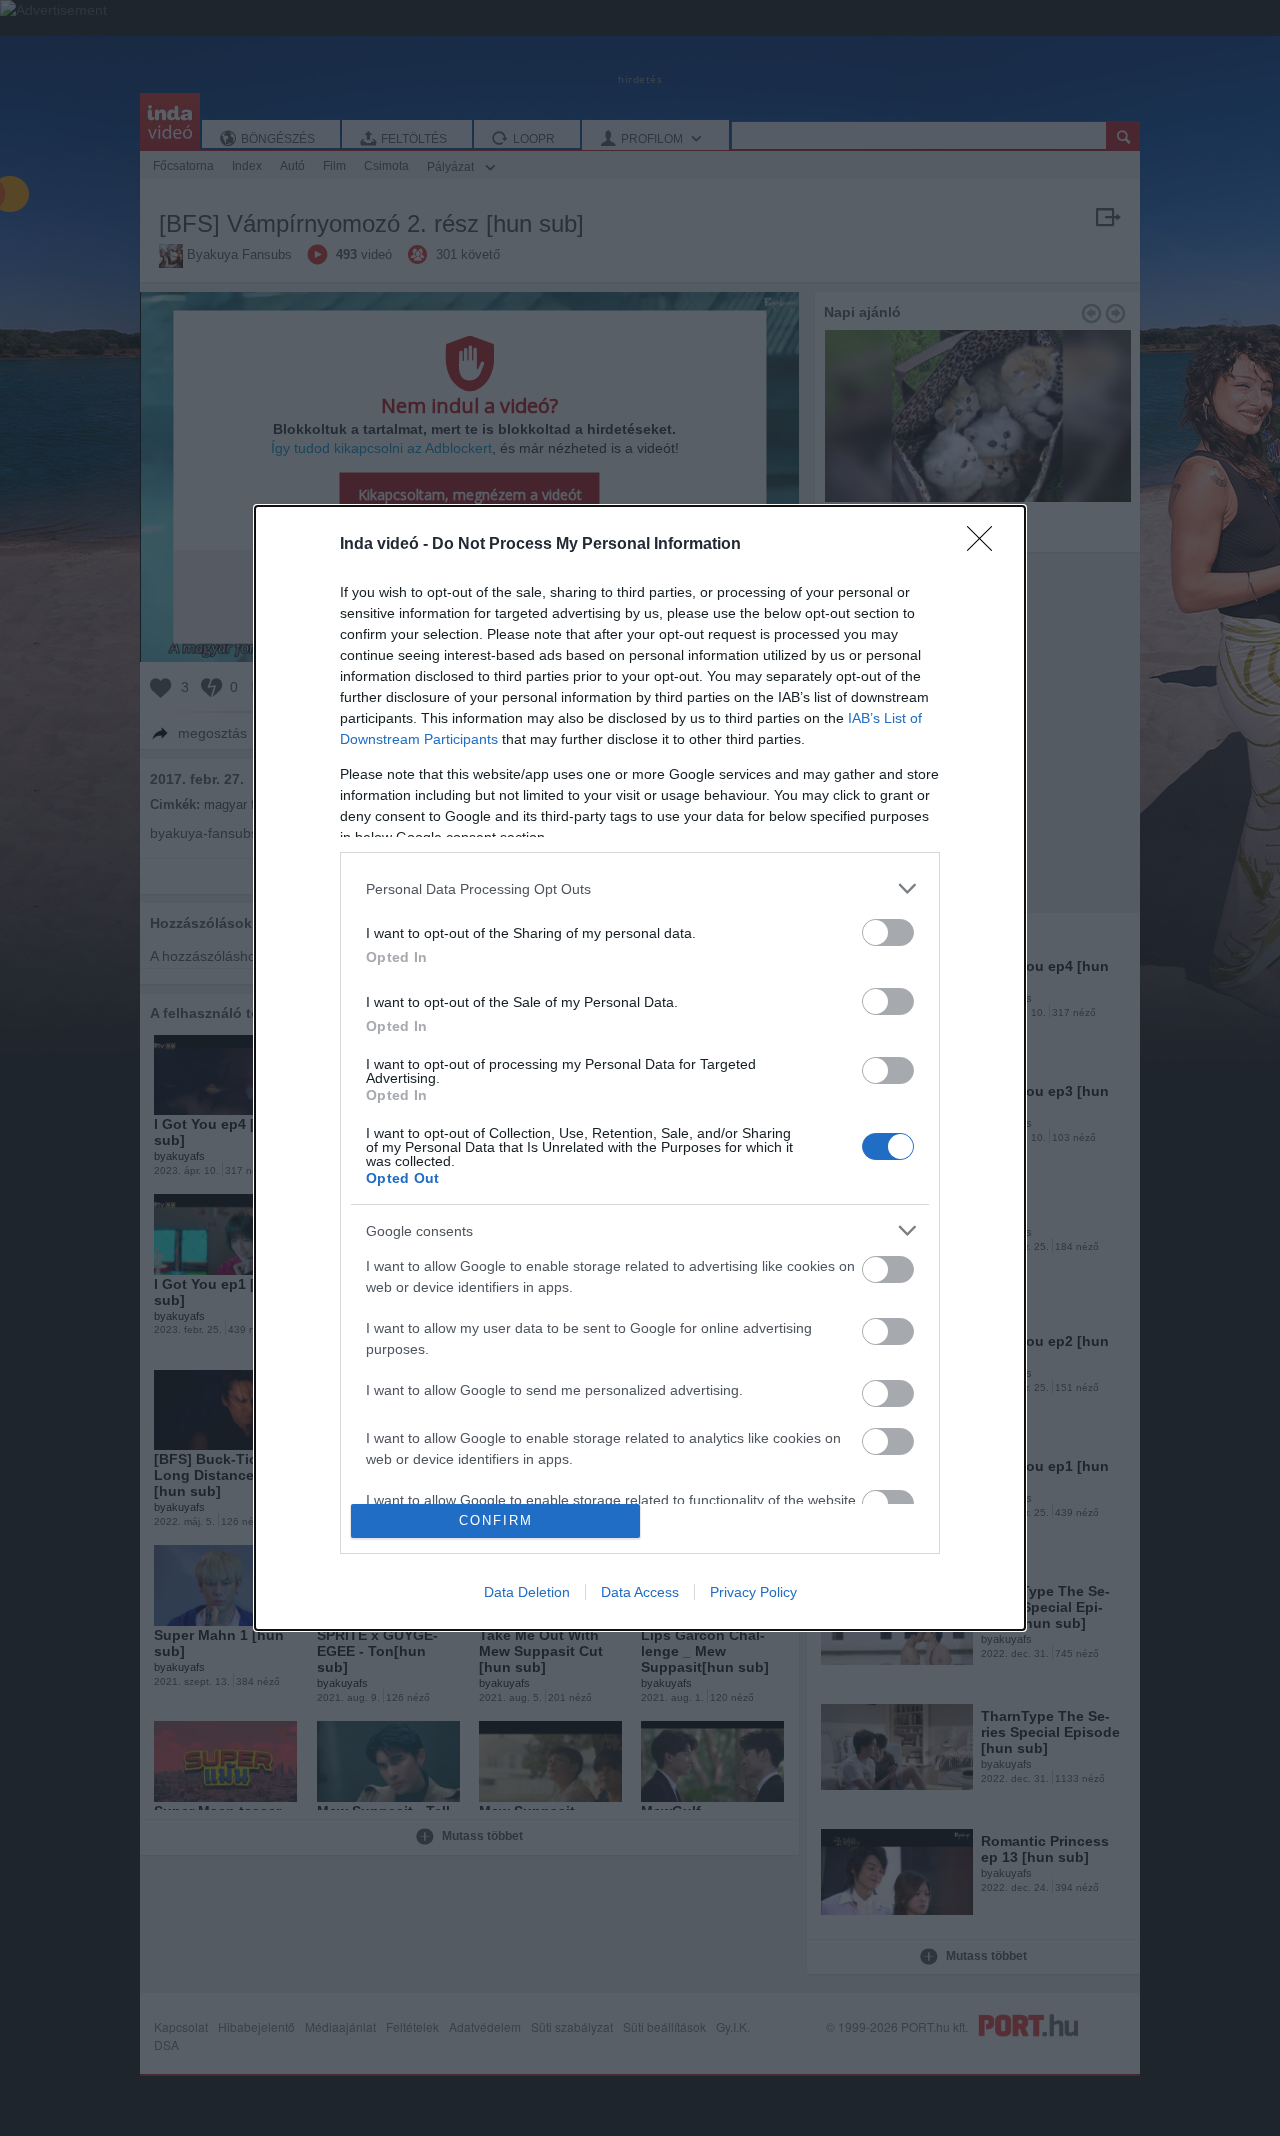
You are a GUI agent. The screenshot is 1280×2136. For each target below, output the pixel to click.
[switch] (888, 932)
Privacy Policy (753, 1592)
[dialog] (640, 1068)
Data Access (640, 1592)
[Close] (986, 545)
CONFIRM (496, 1520)
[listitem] (640, 888)
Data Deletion (527, 1592)
